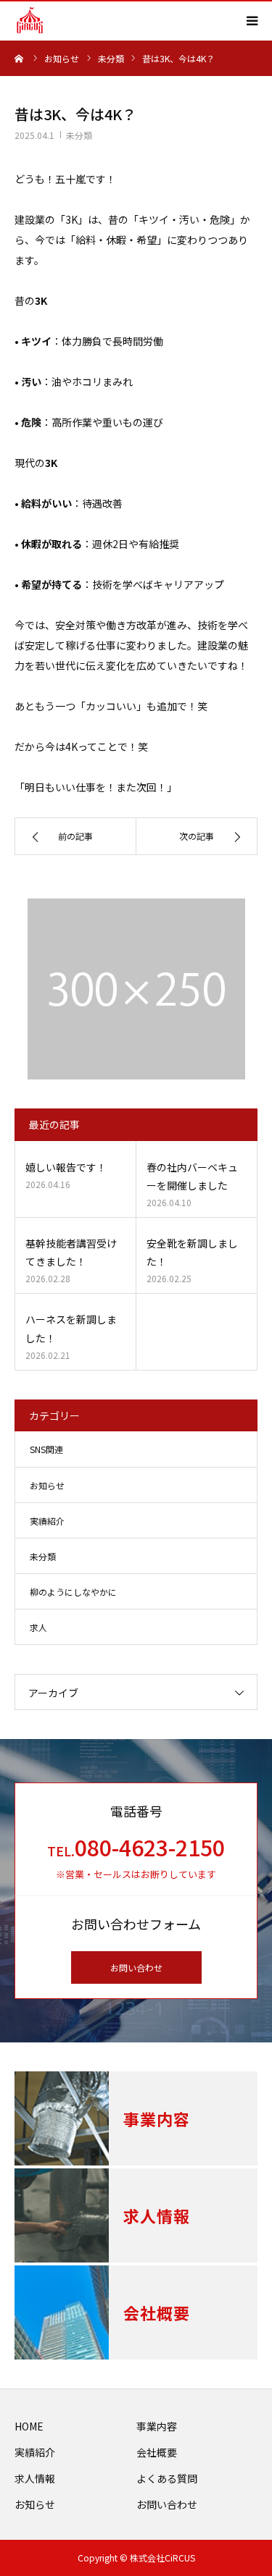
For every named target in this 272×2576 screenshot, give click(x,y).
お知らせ (47, 1485)
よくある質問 (167, 2478)
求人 (38, 1627)
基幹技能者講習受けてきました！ (71, 1252)
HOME (29, 2426)
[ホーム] (20, 58)
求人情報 (35, 2478)
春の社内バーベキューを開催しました (192, 1176)
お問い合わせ (136, 1967)
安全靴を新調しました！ (192, 1252)
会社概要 (157, 2452)
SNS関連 (46, 1449)
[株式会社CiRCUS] (30, 20)
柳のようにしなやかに (73, 1592)
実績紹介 (47, 1521)
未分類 (79, 135)
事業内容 (157, 2426)
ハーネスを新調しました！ (71, 1328)
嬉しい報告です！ (66, 1167)
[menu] (252, 20)
